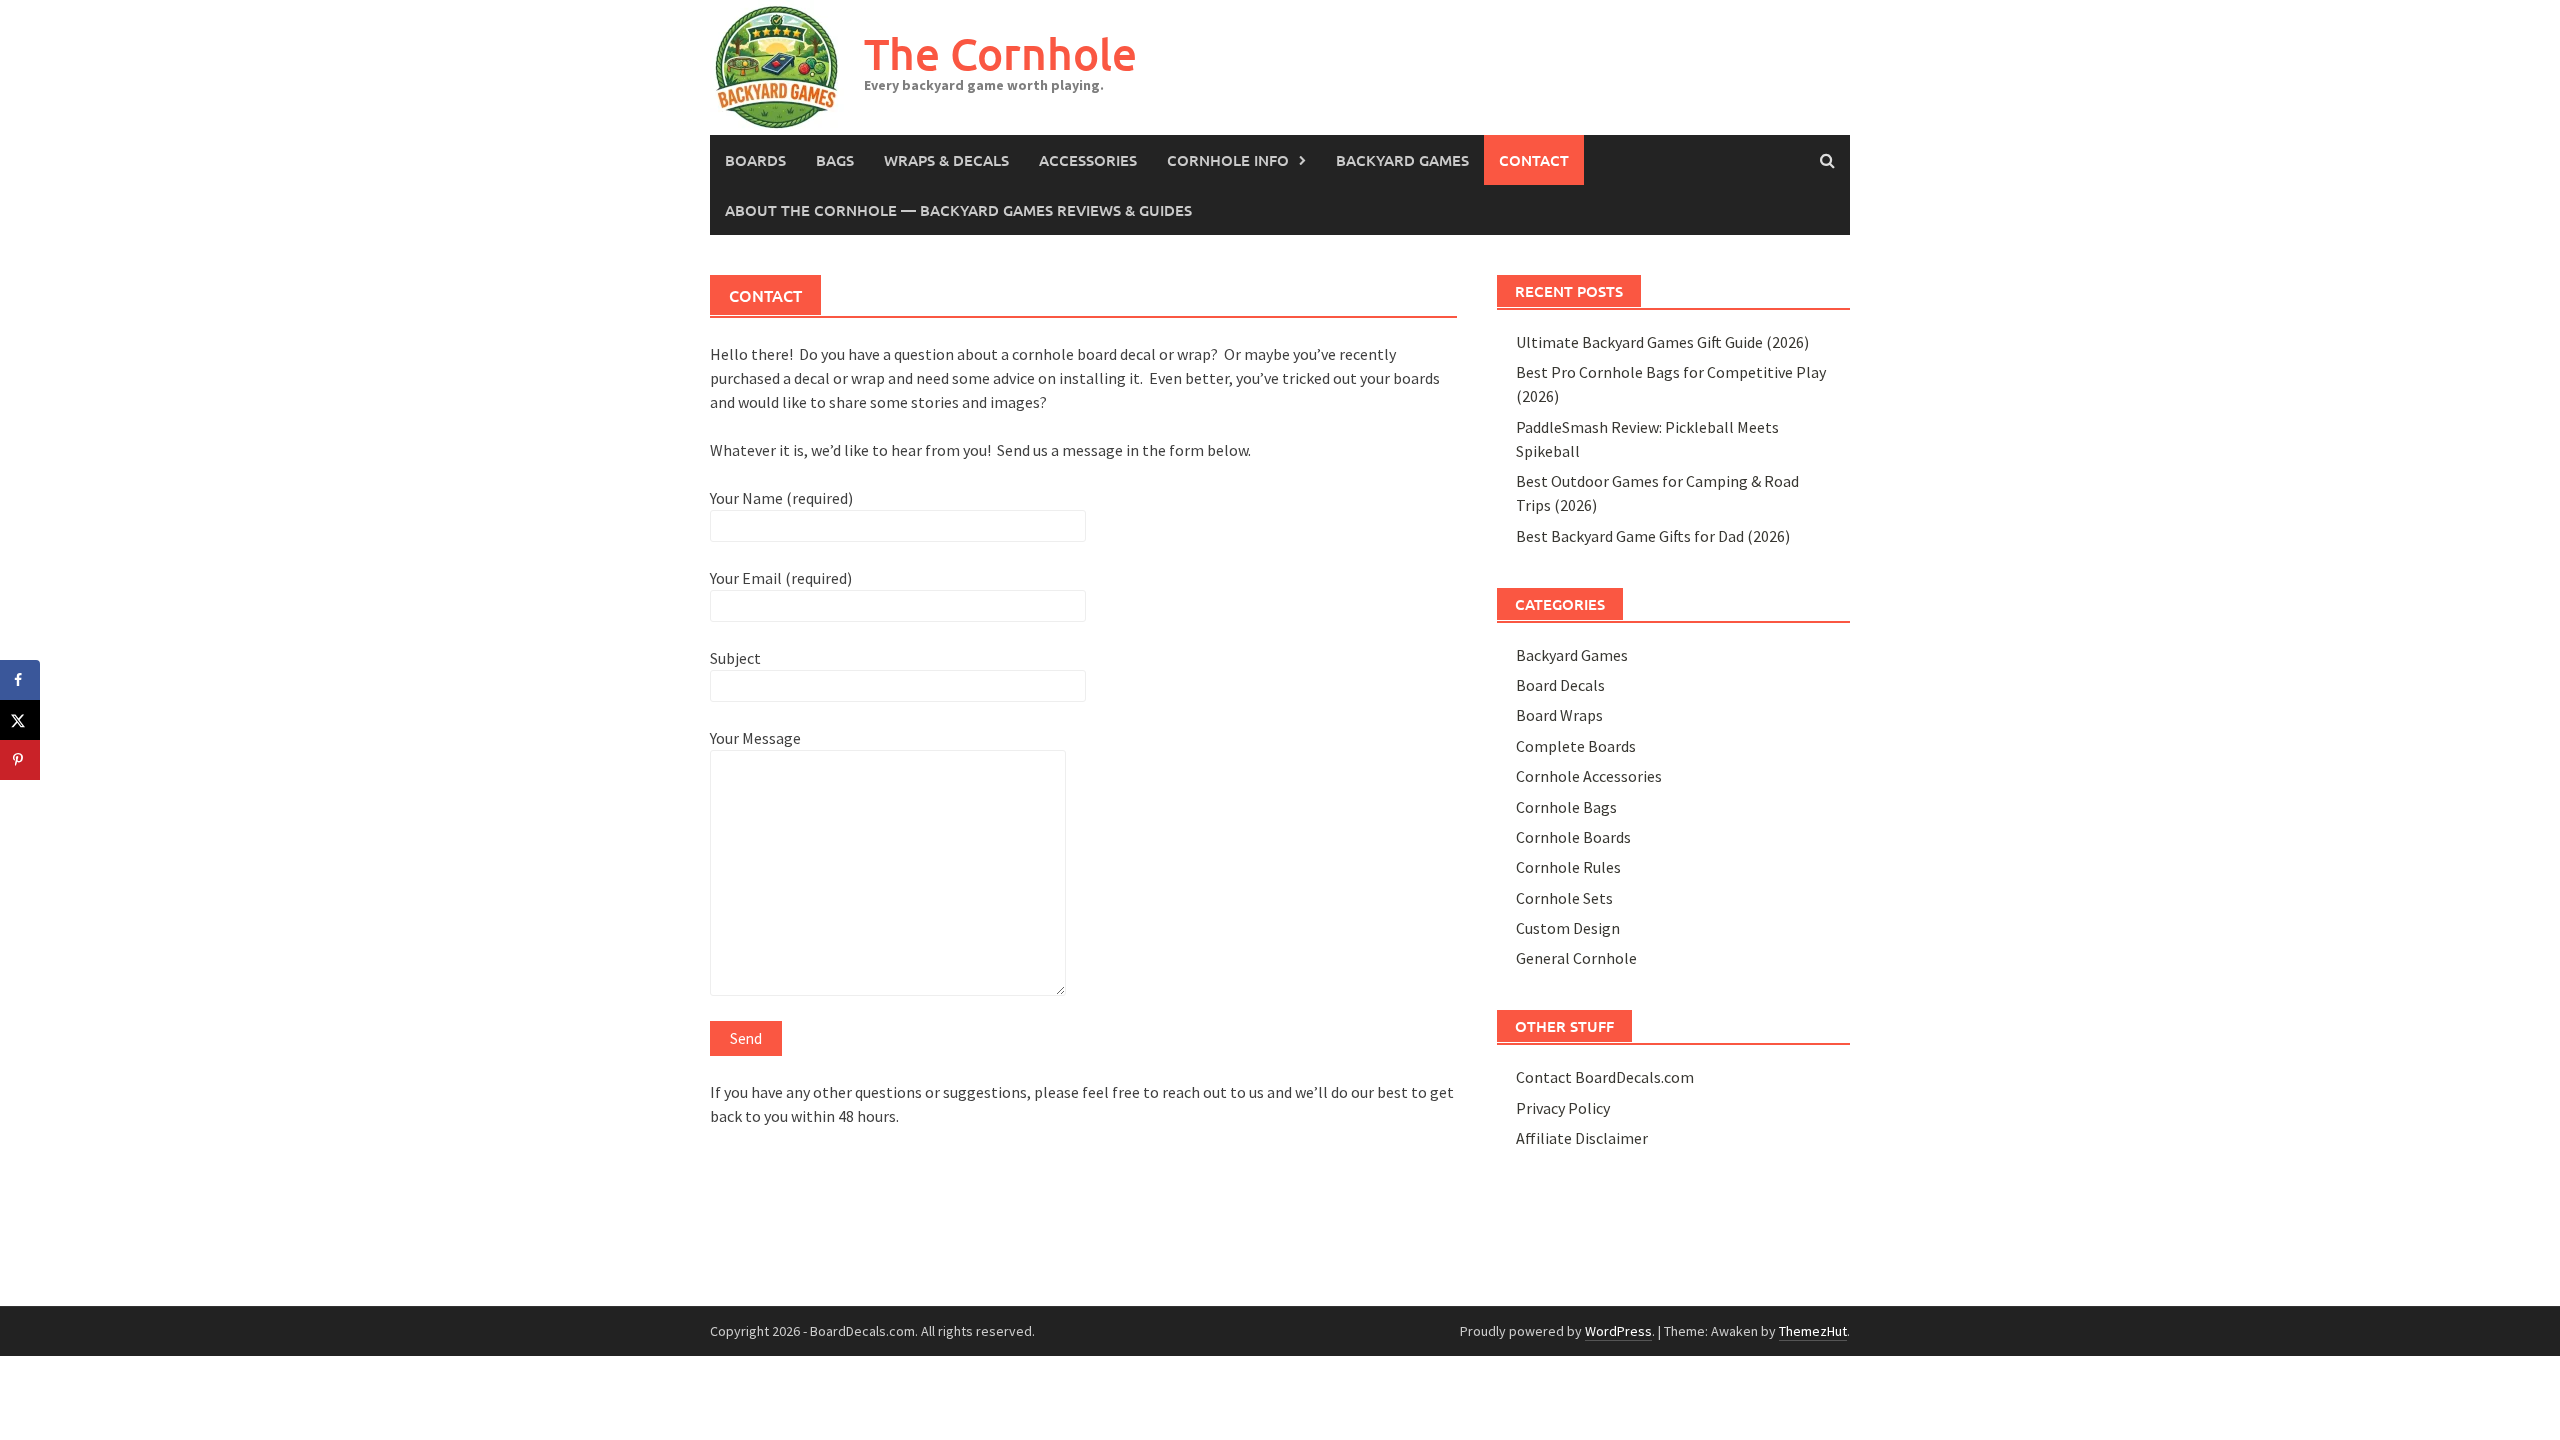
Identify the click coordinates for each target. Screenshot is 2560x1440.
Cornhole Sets (1564, 898)
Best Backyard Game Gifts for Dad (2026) (1653, 536)
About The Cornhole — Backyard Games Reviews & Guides (958, 210)
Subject (735, 658)
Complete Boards (1576, 746)
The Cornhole (1000, 53)
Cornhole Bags (1566, 807)
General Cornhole (1576, 958)
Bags (835, 160)
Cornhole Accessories (1589, 776)
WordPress (1618, 1331)
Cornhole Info (1228, 160)
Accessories (1088, 160)
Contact (1534, 160)
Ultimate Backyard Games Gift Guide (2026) (1662, 342)
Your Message (755, 738)
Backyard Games (1402, 160)
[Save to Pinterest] (20, 760)
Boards (755, 160)
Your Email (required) (781, 578)
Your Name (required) (781, 498)
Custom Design (1568, 928)
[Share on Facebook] (20, 680)
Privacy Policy (1563, 1108)
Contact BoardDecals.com (1605, 1077)
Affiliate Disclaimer (1582, 1138)
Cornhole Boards (1573, 837)
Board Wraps (1559, 715)
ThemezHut (1813, 1331)
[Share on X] (20, 720)
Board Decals (1560, 685)
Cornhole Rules (1568, 867)
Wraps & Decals (946, 160)
